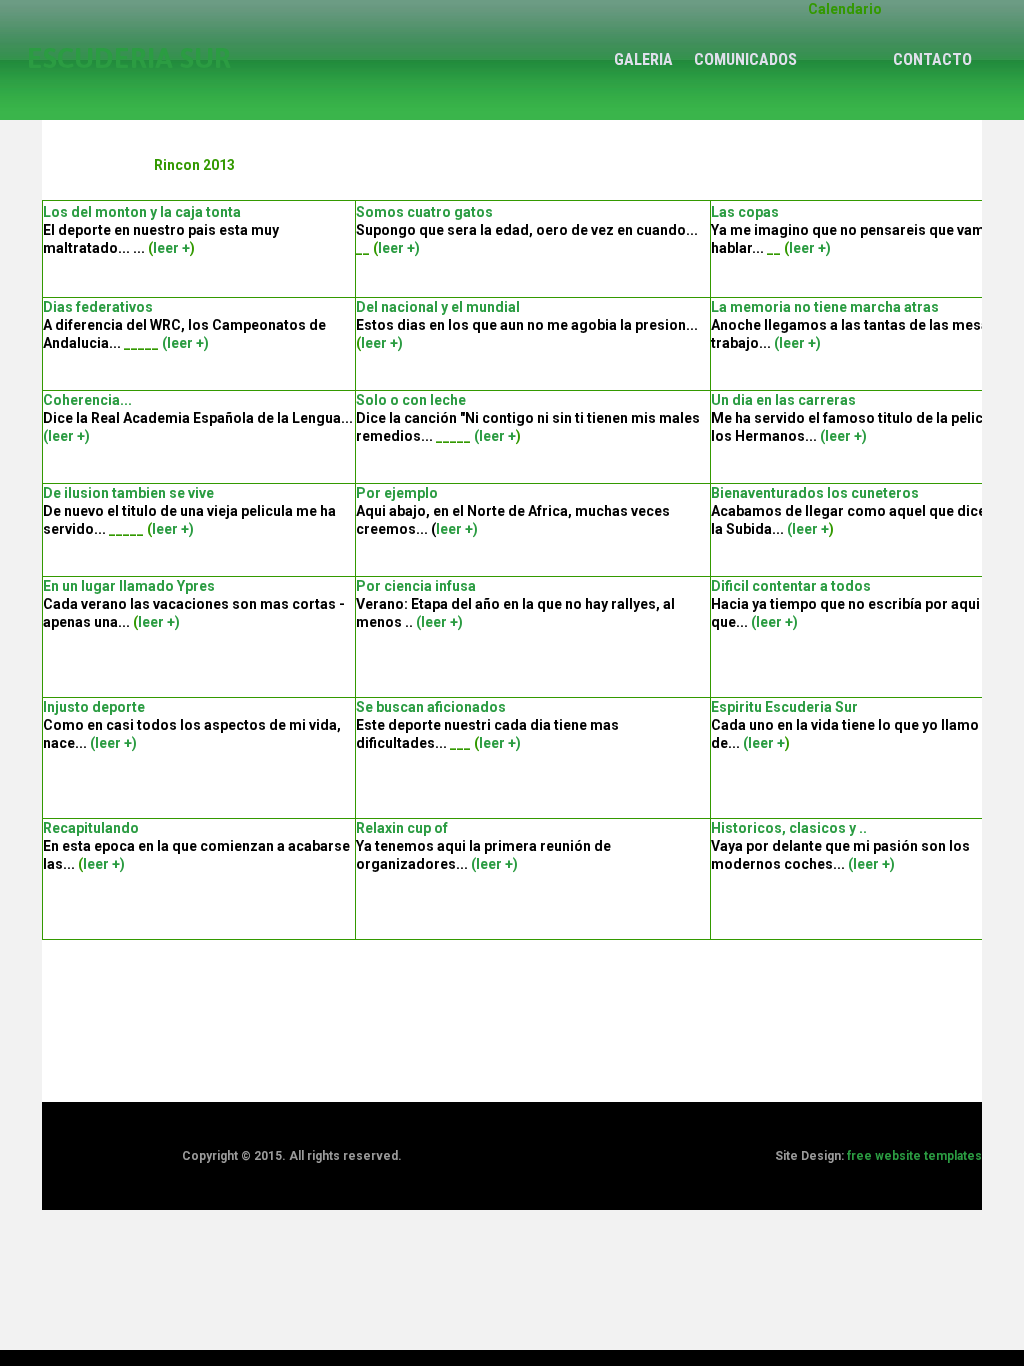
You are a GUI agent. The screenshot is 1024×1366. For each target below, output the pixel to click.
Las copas (745, 212)
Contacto (932, 59)
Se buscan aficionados (431, 707)
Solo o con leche (411, 400)
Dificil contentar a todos (791, 586)
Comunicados (745, 59)
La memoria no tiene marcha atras (825, 307)
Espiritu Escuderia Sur (784, 707)
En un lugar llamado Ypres (129, 586)
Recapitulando (91, 828)
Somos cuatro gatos (424, 212)
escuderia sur (129, 58)
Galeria (643, 59)
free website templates (914, 1156)
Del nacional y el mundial (438, 307)
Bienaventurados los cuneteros (815, 493)
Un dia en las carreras (783, 400)
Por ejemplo (397, 493)
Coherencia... (87, 400)
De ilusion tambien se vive (128, 493)
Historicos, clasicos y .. (789, 828)
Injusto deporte (94, 707)
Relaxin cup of (402, 828)
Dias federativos (98, 307)
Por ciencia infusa (416, 586)
